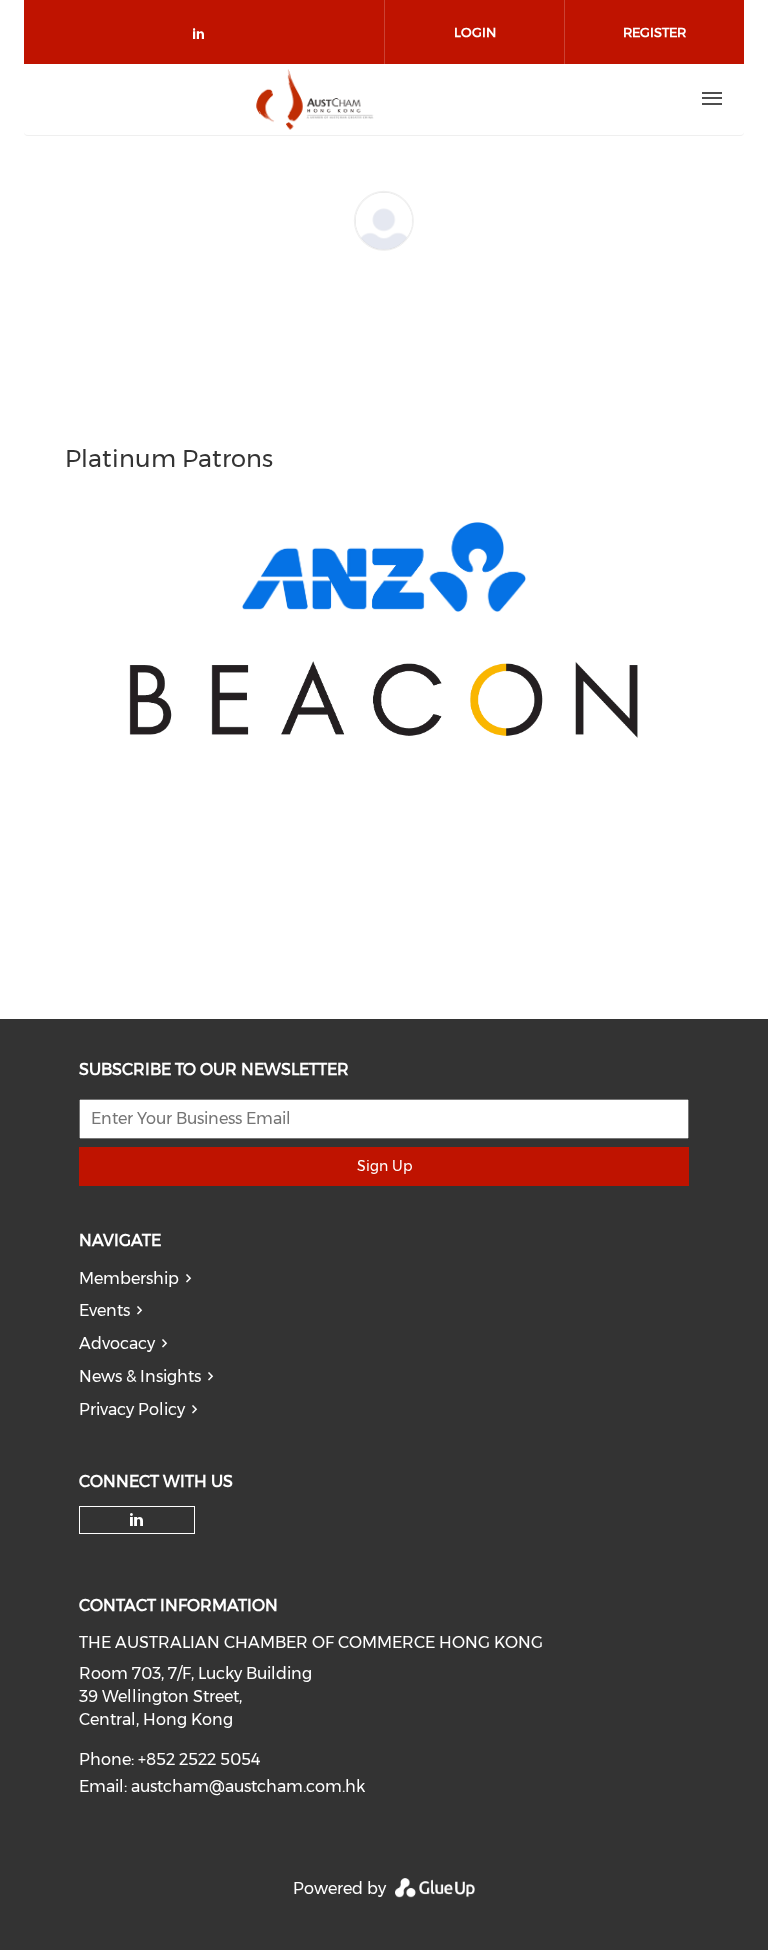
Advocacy (117, 1343)
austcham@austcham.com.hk (248, 1786)
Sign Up (384, 1166)
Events (104, 1310)
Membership (129, 1278)
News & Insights (140, 1376)
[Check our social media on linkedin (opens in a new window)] (204, 37)
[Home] (315, 99)
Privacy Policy (132, 1409)
